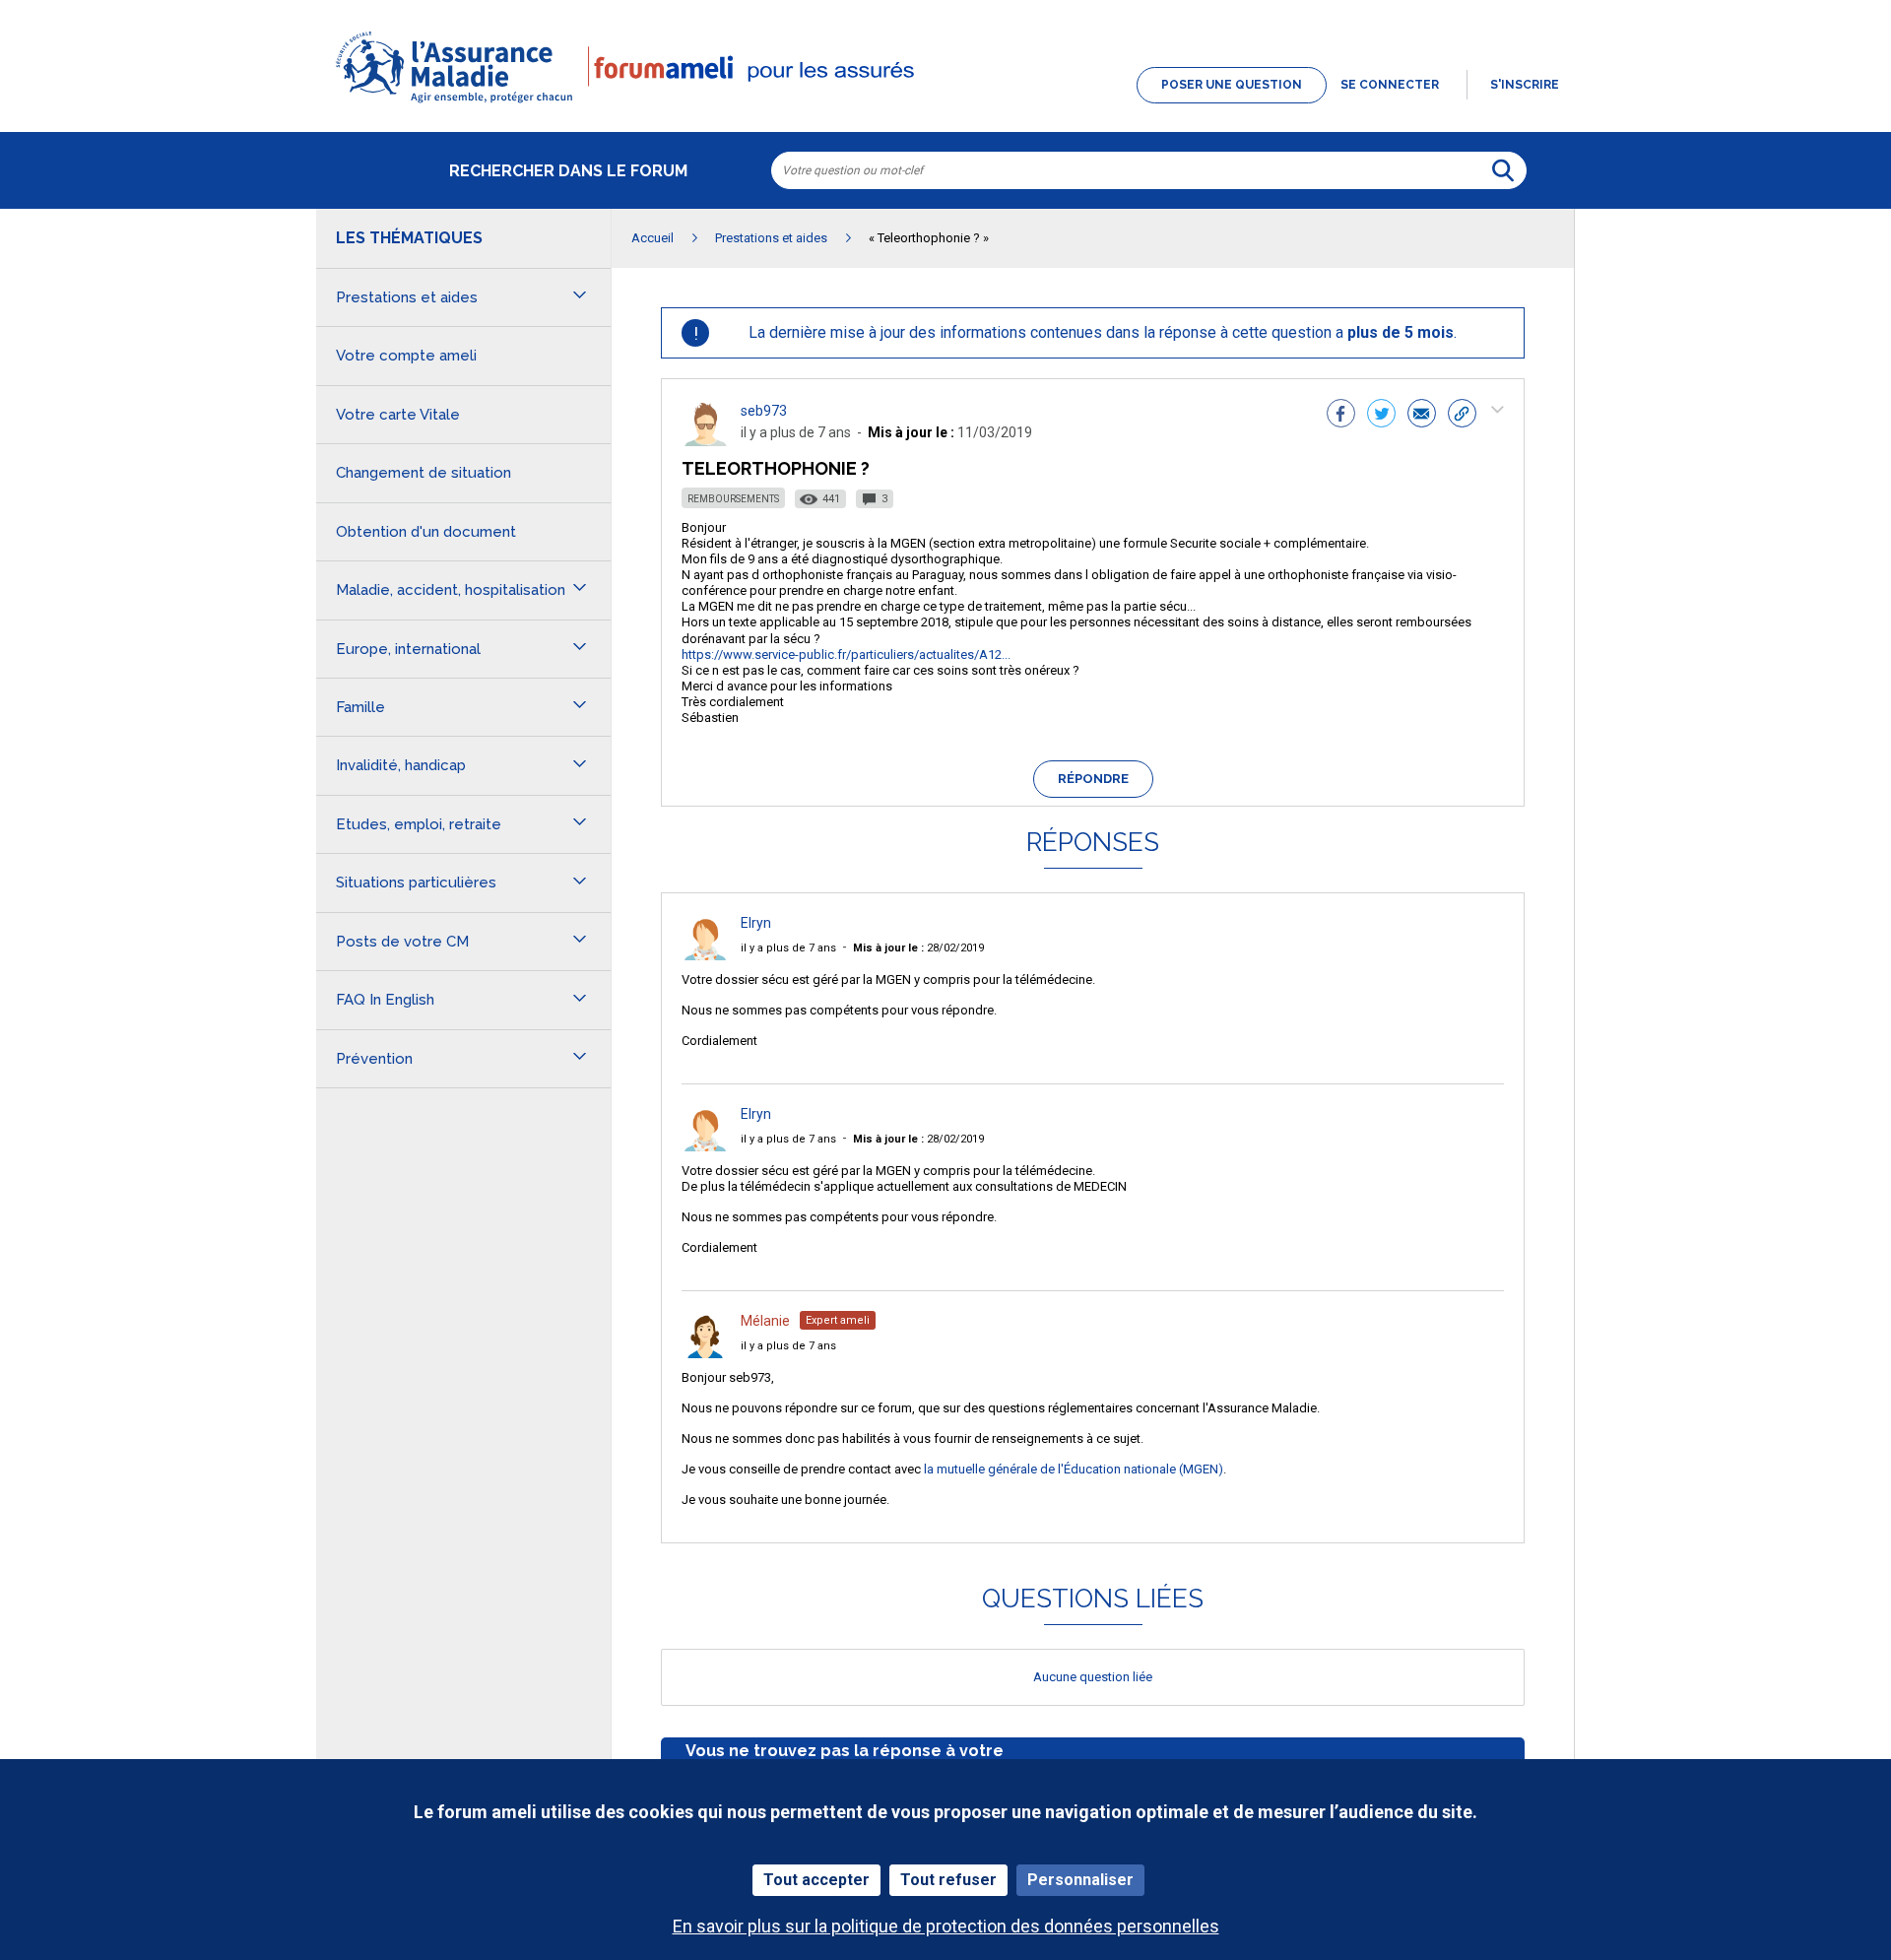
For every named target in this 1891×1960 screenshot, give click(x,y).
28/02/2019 (918, 948)
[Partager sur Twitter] (1381, 416)
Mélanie (765, 1321)
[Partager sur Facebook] (1341, 416)
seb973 (764, 411)
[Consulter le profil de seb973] (705, 441)
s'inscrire (1525, 85)
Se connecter (1390, 85)
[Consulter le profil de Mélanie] (705, 1353)
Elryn (756, 923)
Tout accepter (816, 1880)
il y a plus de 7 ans (788, 948)
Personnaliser (1080, 1880)
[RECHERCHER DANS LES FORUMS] (1503, 170)
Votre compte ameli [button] (406, 356)
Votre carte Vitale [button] (398, 415)
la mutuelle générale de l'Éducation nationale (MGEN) (1074, 1469)
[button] (945, 104)
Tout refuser (948, 1880)
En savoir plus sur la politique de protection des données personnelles (946, 1926)
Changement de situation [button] (424, 473)
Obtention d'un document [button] (426, 532)
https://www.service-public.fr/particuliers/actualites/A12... (846, 654)
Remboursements (733, 499)
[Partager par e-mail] (1422, 416)
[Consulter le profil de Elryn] (705, 955)
